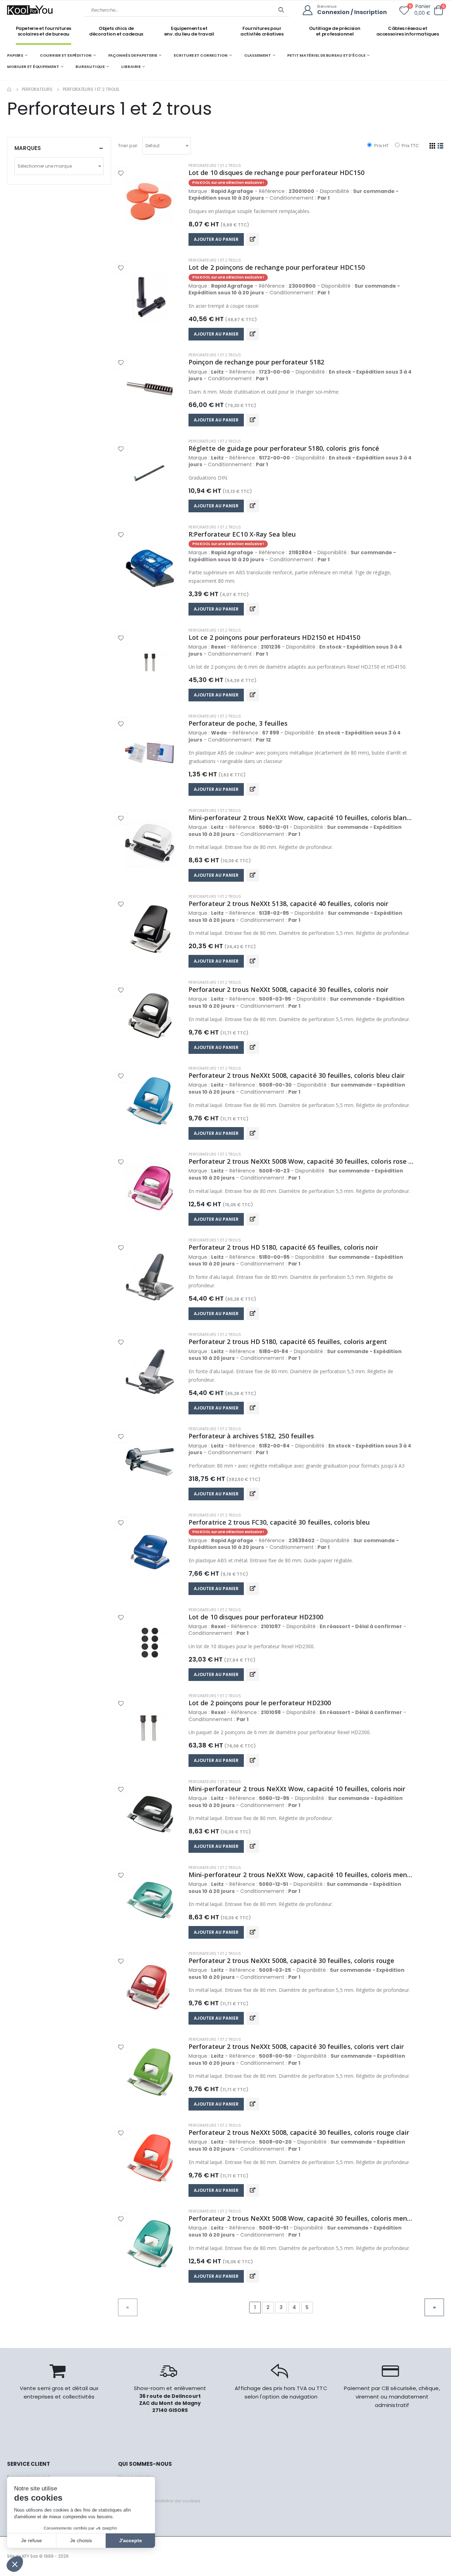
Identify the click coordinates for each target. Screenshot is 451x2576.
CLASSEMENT (258, 55)
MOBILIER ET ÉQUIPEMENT (33, 67)
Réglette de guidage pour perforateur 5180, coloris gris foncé (284, 448)
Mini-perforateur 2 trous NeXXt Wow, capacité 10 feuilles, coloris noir (297, 1789)
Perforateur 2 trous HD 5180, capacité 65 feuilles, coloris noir (283, 1247)
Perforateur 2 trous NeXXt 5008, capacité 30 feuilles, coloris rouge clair (299, 2132)
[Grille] (433, 146)
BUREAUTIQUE (90, 67)
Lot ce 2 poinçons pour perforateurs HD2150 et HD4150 (274, 637)
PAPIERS (15, 55)
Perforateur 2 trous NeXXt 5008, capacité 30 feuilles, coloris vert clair (296, 2046)
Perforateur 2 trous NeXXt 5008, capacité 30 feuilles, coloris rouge (291, 1961)
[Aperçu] (253, 239)
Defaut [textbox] (153, 146)
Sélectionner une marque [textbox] (45, 166)
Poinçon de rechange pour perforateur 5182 (256, 362)
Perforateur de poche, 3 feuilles (238, 723)
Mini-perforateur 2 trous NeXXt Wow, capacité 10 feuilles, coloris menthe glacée (301, 1875)
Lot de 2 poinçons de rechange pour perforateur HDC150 (277, 267)
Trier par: (128, 146)
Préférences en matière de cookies (159, 2501)
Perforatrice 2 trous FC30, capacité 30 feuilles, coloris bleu (279, 1522)
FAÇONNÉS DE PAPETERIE (133, 55)
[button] (438, 10)
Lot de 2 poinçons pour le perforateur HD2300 (260, 1703)
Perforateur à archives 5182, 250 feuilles (251, 1436)
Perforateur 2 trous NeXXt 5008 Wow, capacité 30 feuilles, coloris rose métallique (301, 1161)
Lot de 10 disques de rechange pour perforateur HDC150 (276, 173)
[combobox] (167, 146)
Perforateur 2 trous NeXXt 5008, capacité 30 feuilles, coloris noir (288, 989)
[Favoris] (404, 12)
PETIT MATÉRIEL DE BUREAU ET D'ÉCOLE (326, 55)
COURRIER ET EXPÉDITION (66, 55)
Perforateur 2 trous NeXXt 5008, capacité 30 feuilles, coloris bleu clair (296, 1075)
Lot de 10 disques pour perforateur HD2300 (256, 1617)
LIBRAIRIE (131, 67)
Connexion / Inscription (352, 12)
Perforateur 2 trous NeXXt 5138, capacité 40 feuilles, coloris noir (288, 904)
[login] (310, 10)
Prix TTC (410, 146)
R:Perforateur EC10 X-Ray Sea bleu (242, 534)
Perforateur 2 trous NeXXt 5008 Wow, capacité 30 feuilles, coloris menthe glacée (301, 2218)
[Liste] (441, 146)
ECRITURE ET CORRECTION (201, 55)
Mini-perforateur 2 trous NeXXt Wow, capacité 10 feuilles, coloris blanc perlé (301, 818)
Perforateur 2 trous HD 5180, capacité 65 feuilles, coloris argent (288, 1342)
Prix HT (381, 146)
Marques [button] (28, 148)
